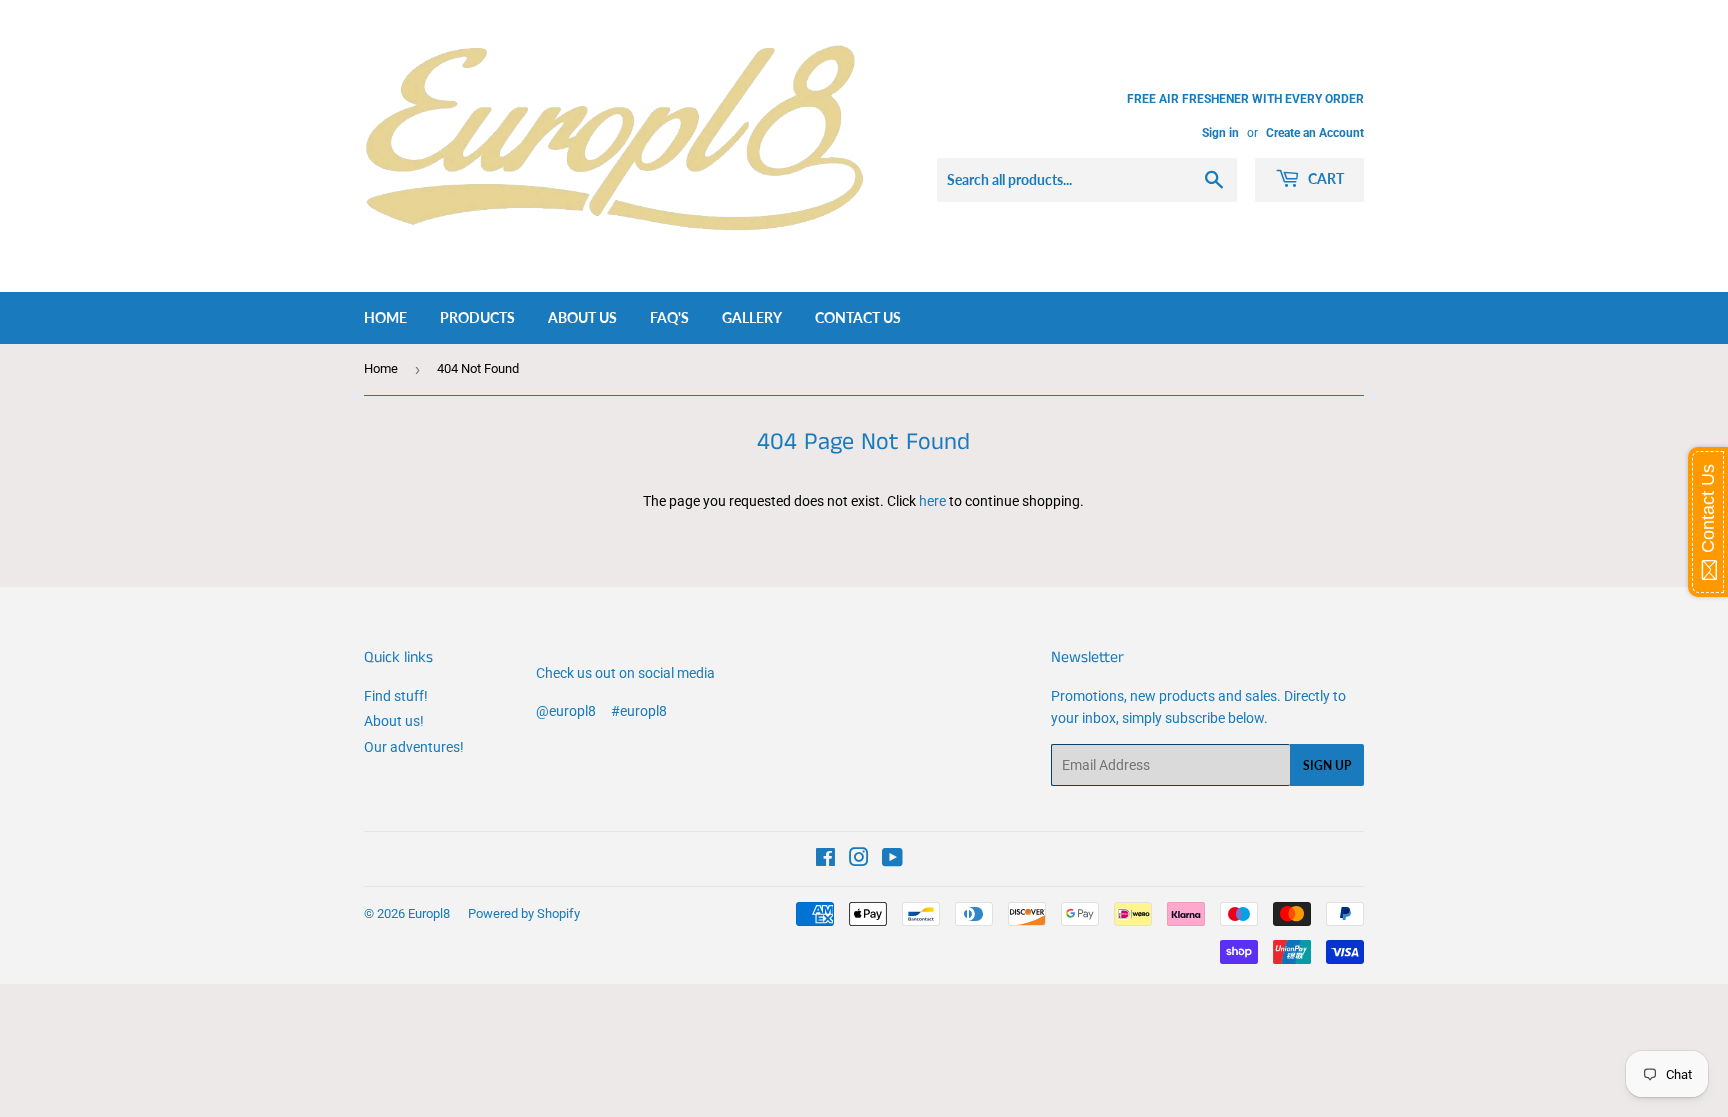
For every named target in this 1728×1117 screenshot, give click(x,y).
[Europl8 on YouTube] (892, 860)
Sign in (1220, 133)
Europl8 (429, 913)
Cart (1324, 178)
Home (385, 317)
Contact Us (858, 317)
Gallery (752, 317)
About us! (394, 721)
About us (582, 317)
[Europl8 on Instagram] (859, 860)
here (932, 501)
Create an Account (1315, 133)
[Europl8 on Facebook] (825, 860)
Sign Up (1327, 765)
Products (477, 317)
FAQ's (669, 317)
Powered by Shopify (524, 913)
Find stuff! (396, 696)
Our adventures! (414, 747)
